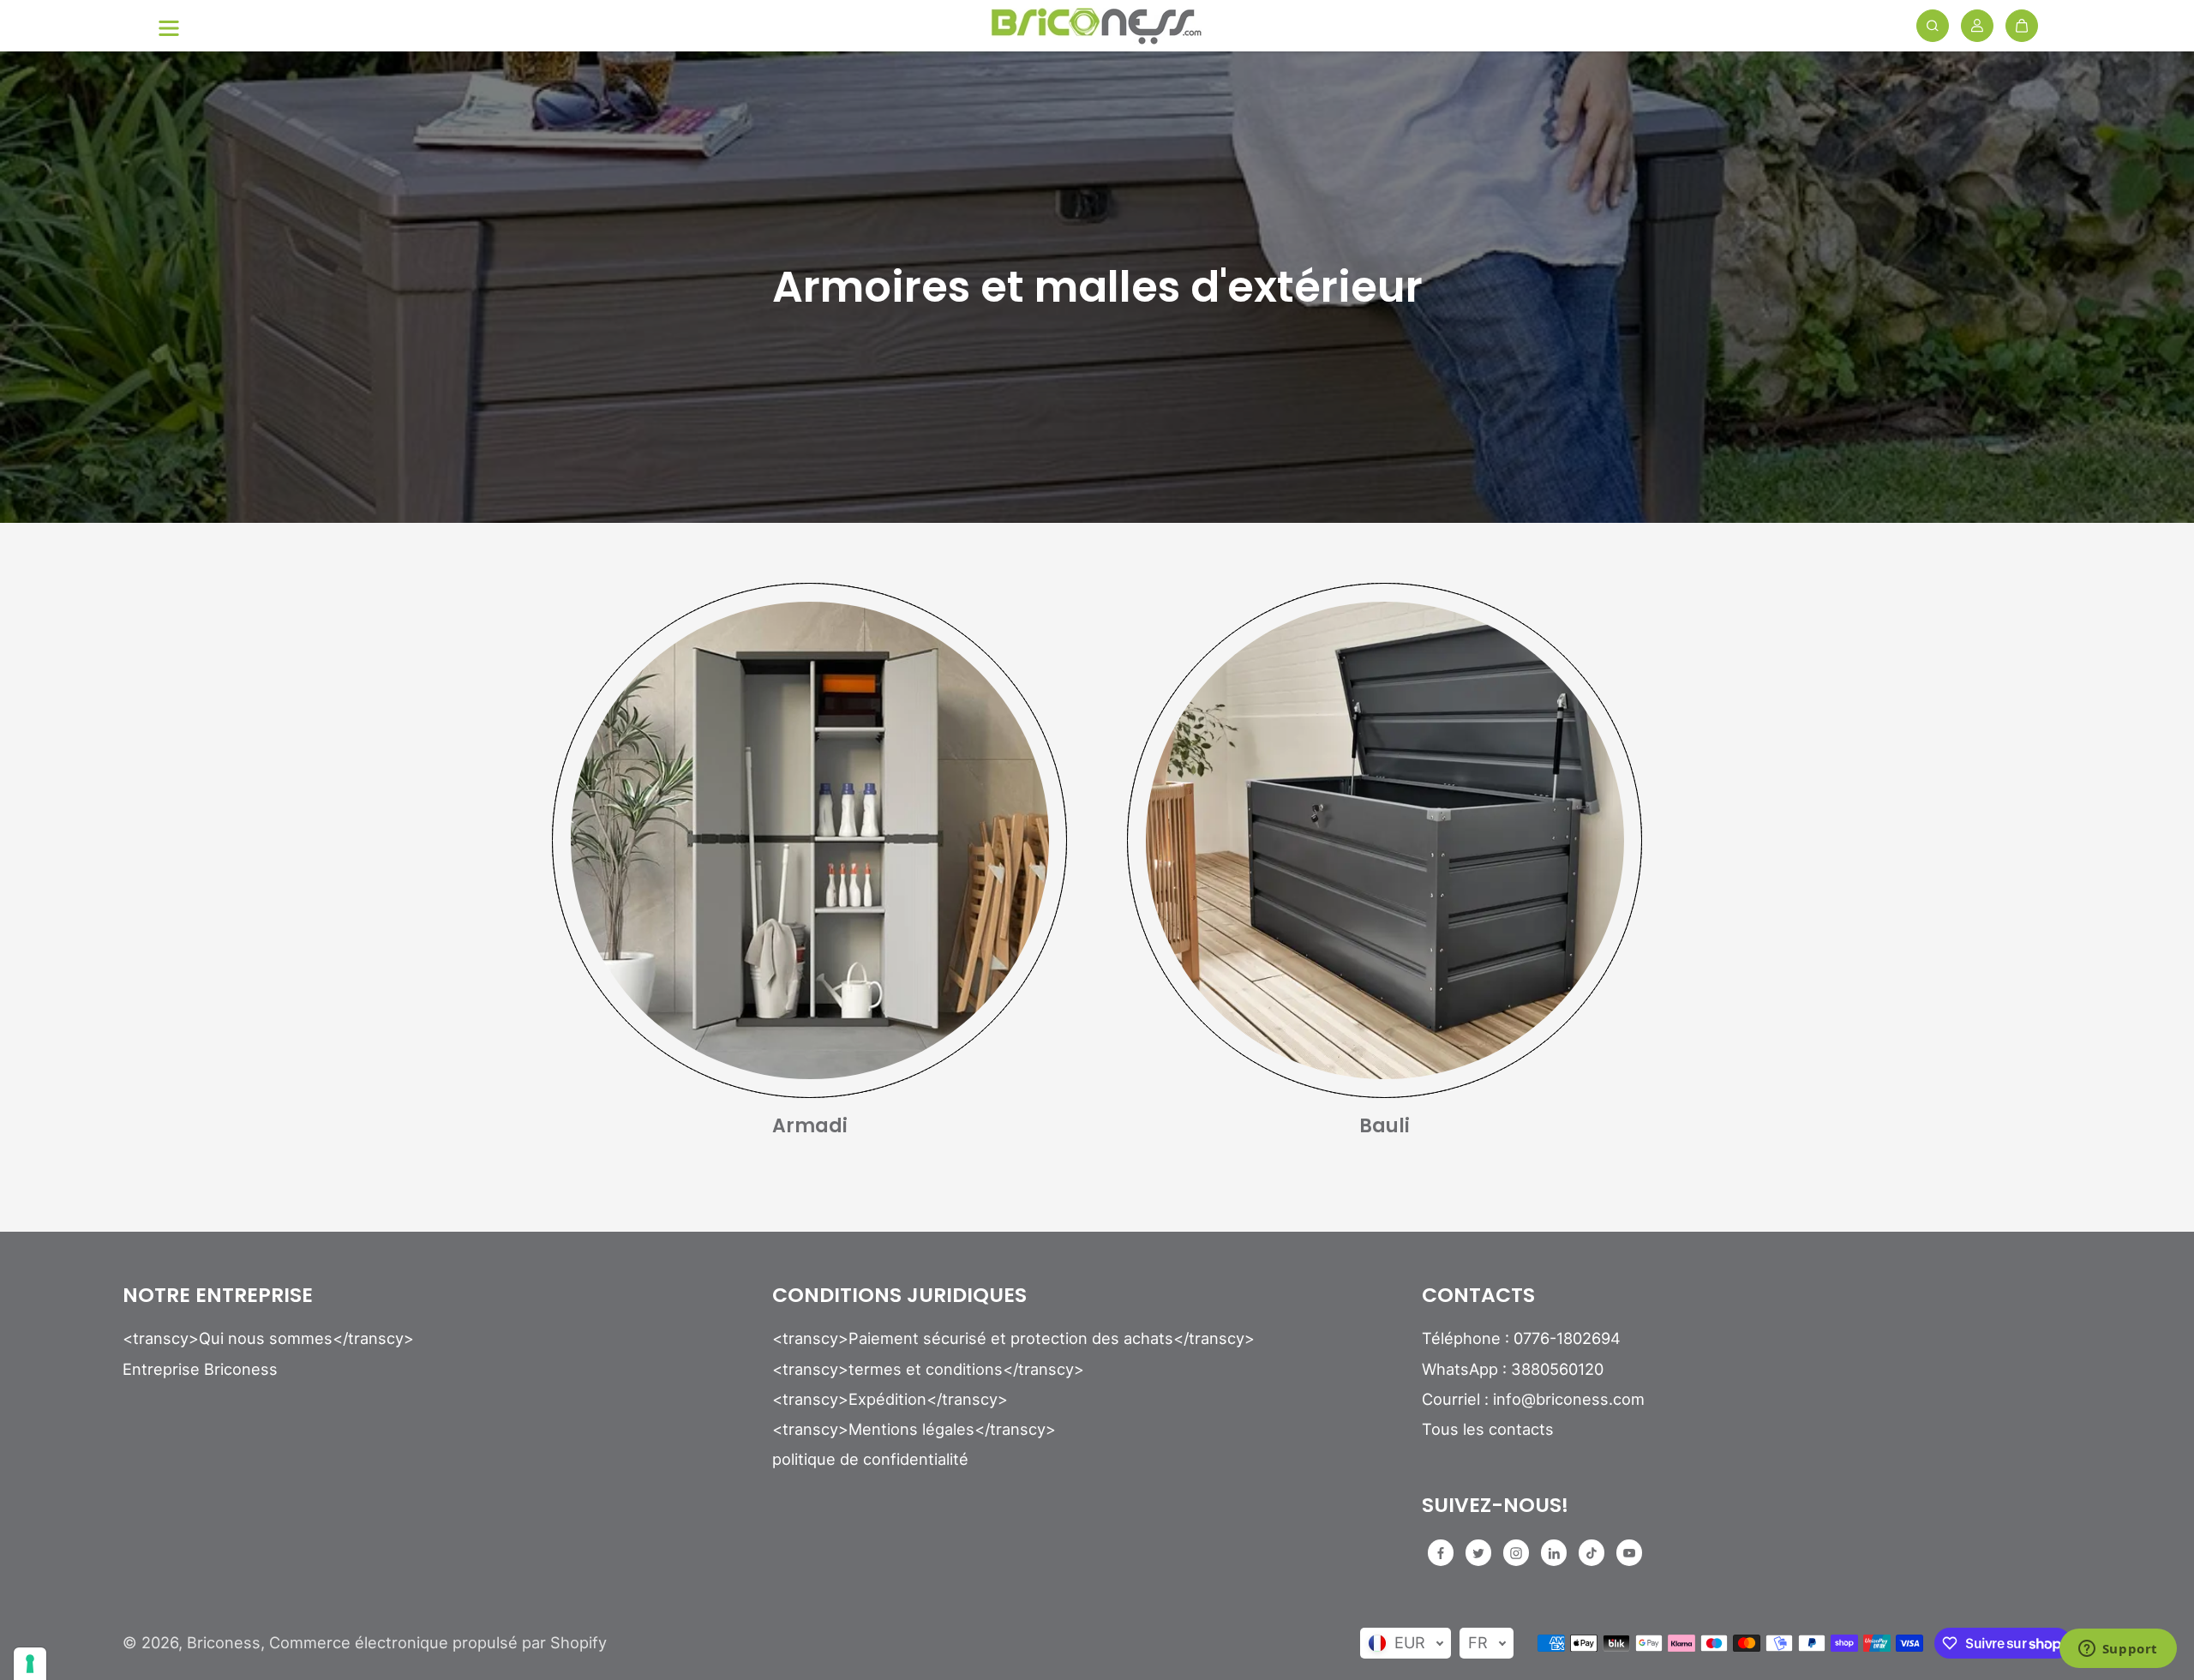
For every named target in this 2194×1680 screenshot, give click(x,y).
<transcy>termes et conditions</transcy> (928, 1369)
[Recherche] (1933, 26)
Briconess (224, 1642)
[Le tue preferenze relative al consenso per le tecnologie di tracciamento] (30, 1664)
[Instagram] (1516, 1553)
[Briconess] (1097, 26)
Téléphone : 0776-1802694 (1521, 1338)
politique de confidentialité (870, 1459)
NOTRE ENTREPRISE (218, 1296)
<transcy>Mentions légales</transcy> (914, 1429)
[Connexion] (1977, 26)
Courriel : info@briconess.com (1533, 1399)
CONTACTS (1478, 1296)
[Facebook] (1441, 1553)
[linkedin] (1554, 1553)
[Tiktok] (1592, 1553)
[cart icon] (2022, 26)
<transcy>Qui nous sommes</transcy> (268, 1338)
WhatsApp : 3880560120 (1513, 1369)
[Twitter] (1478, 1553)
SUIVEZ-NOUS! (1495, 1506)
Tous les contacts (1488, 1429)
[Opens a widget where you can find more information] (2118, 1650)
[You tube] (1629, 1553)
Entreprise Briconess (200, 1369)
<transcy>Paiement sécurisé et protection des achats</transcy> (1013, 1338)
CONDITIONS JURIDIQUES (899, 1296)
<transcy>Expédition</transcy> (890, 1399)
